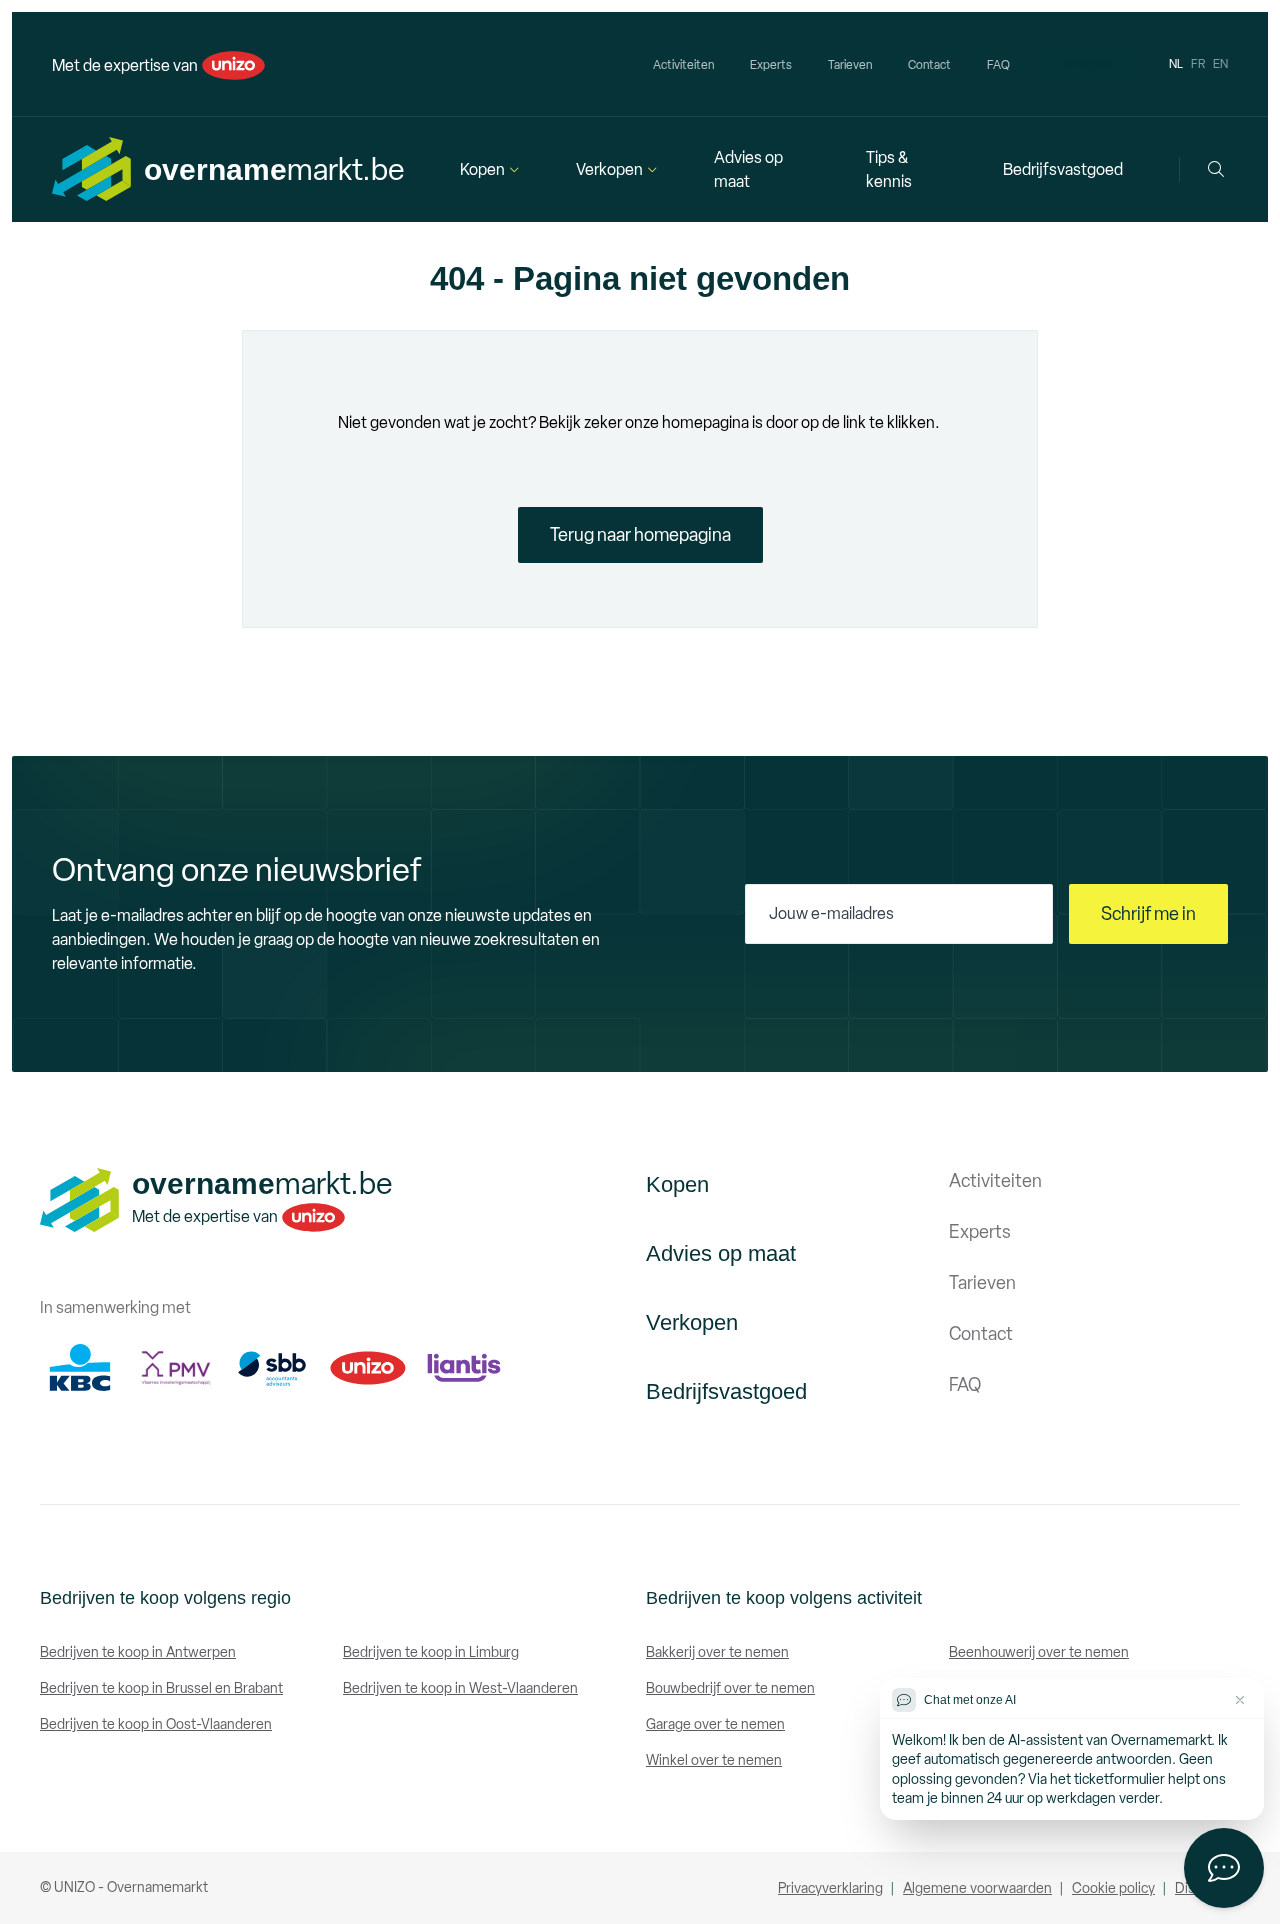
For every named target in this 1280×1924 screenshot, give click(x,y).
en (1220, 64)
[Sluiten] (1240, 1700)
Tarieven (850, 65)
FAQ (998, 65)
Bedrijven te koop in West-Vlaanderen (460, 1688)
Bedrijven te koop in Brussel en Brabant (161, 1688)
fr (1198, 64)
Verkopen (609, 169)
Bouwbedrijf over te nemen (730, 1688)
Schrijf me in (1148, 914)
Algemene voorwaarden (977, 1888)
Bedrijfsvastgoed (1063, 169)
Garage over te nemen (715, 1724)
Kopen (482, 169)
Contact (929, 65)
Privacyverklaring (830, 1888)
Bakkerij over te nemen (717, 1652)
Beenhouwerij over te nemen (1039, 1652)
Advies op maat (748, 169)
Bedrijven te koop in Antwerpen (138, 1652)
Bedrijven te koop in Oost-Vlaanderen (156, 1724)
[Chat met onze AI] (1224, 1868)
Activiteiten (683, 65)
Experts (771, 65)
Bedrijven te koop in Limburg (431, 1652)
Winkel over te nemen (714, 1760)
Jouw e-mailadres (831, 913)
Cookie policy (1113, 1888)
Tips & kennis (889, 169)
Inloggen (1089, 64)
